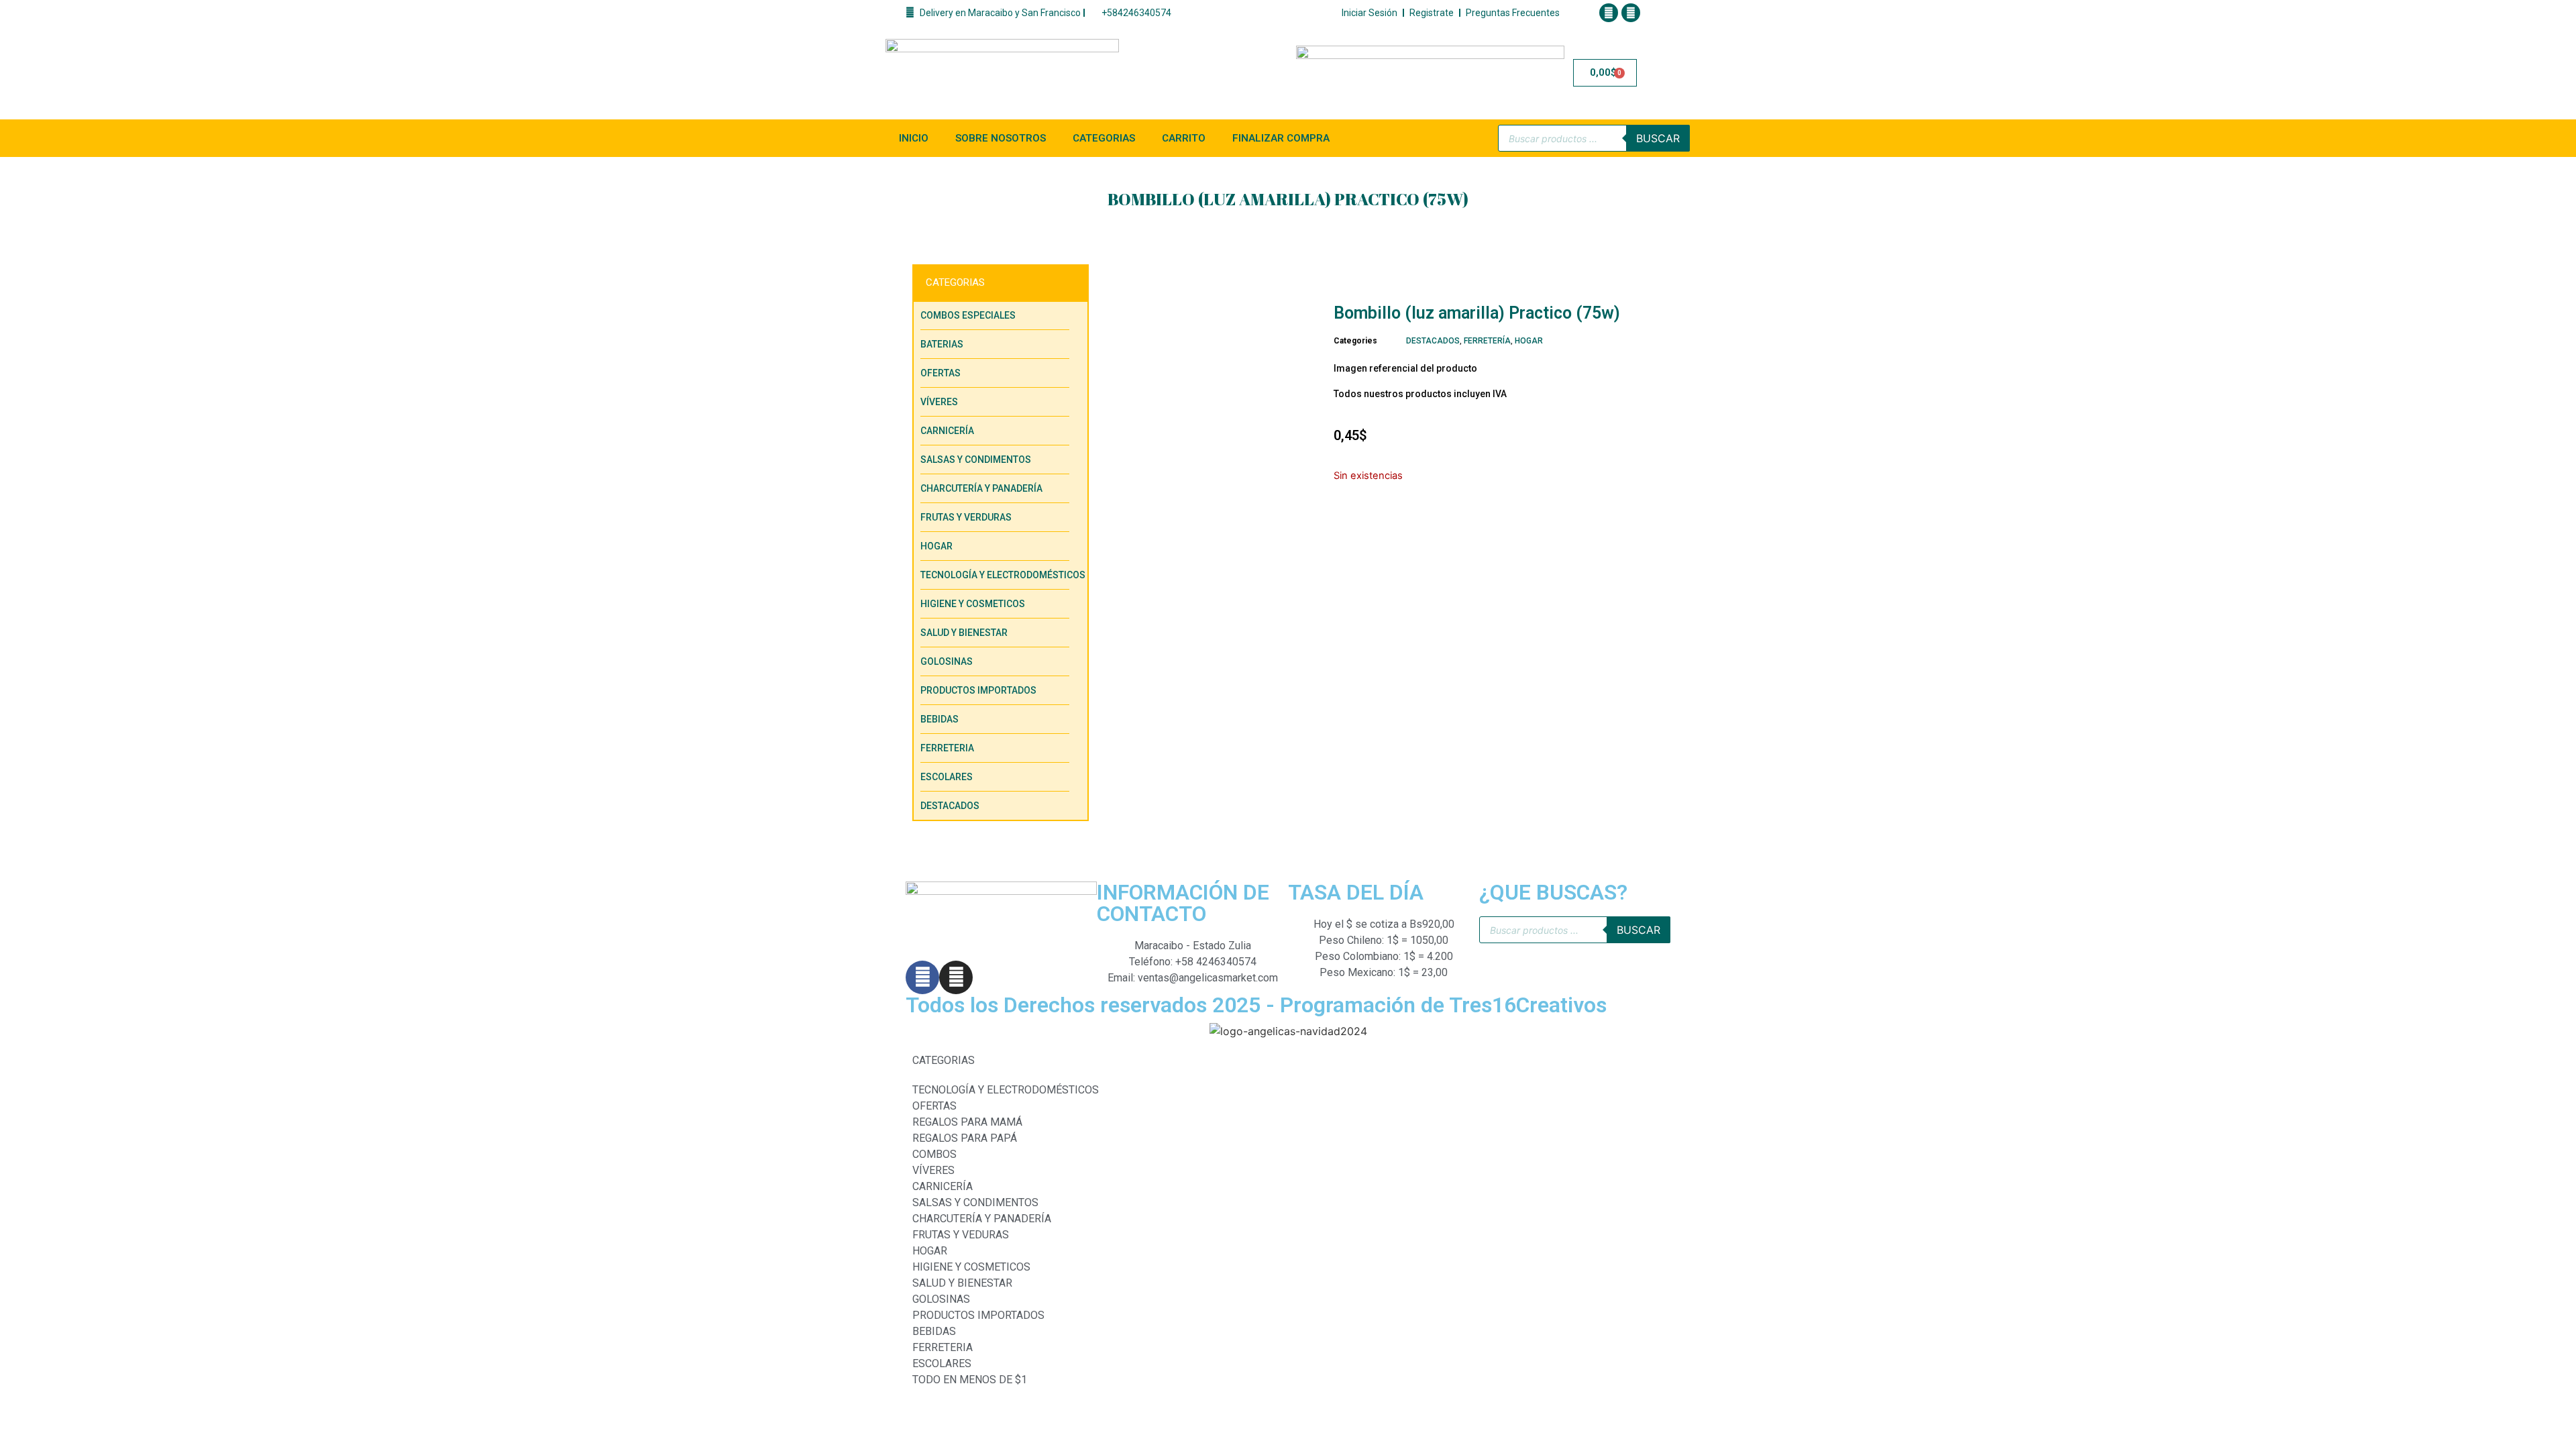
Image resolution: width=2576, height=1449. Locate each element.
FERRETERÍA (1487, 341)
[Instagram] (1631, 13)
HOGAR (1529, 341)
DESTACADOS (1433, 341)
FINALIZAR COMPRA (1281, 138)
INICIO (914, 138)
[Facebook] (1609, 13)
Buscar (1658, 138)
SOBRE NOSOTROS (1001, 138)
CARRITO (1184, 138)
